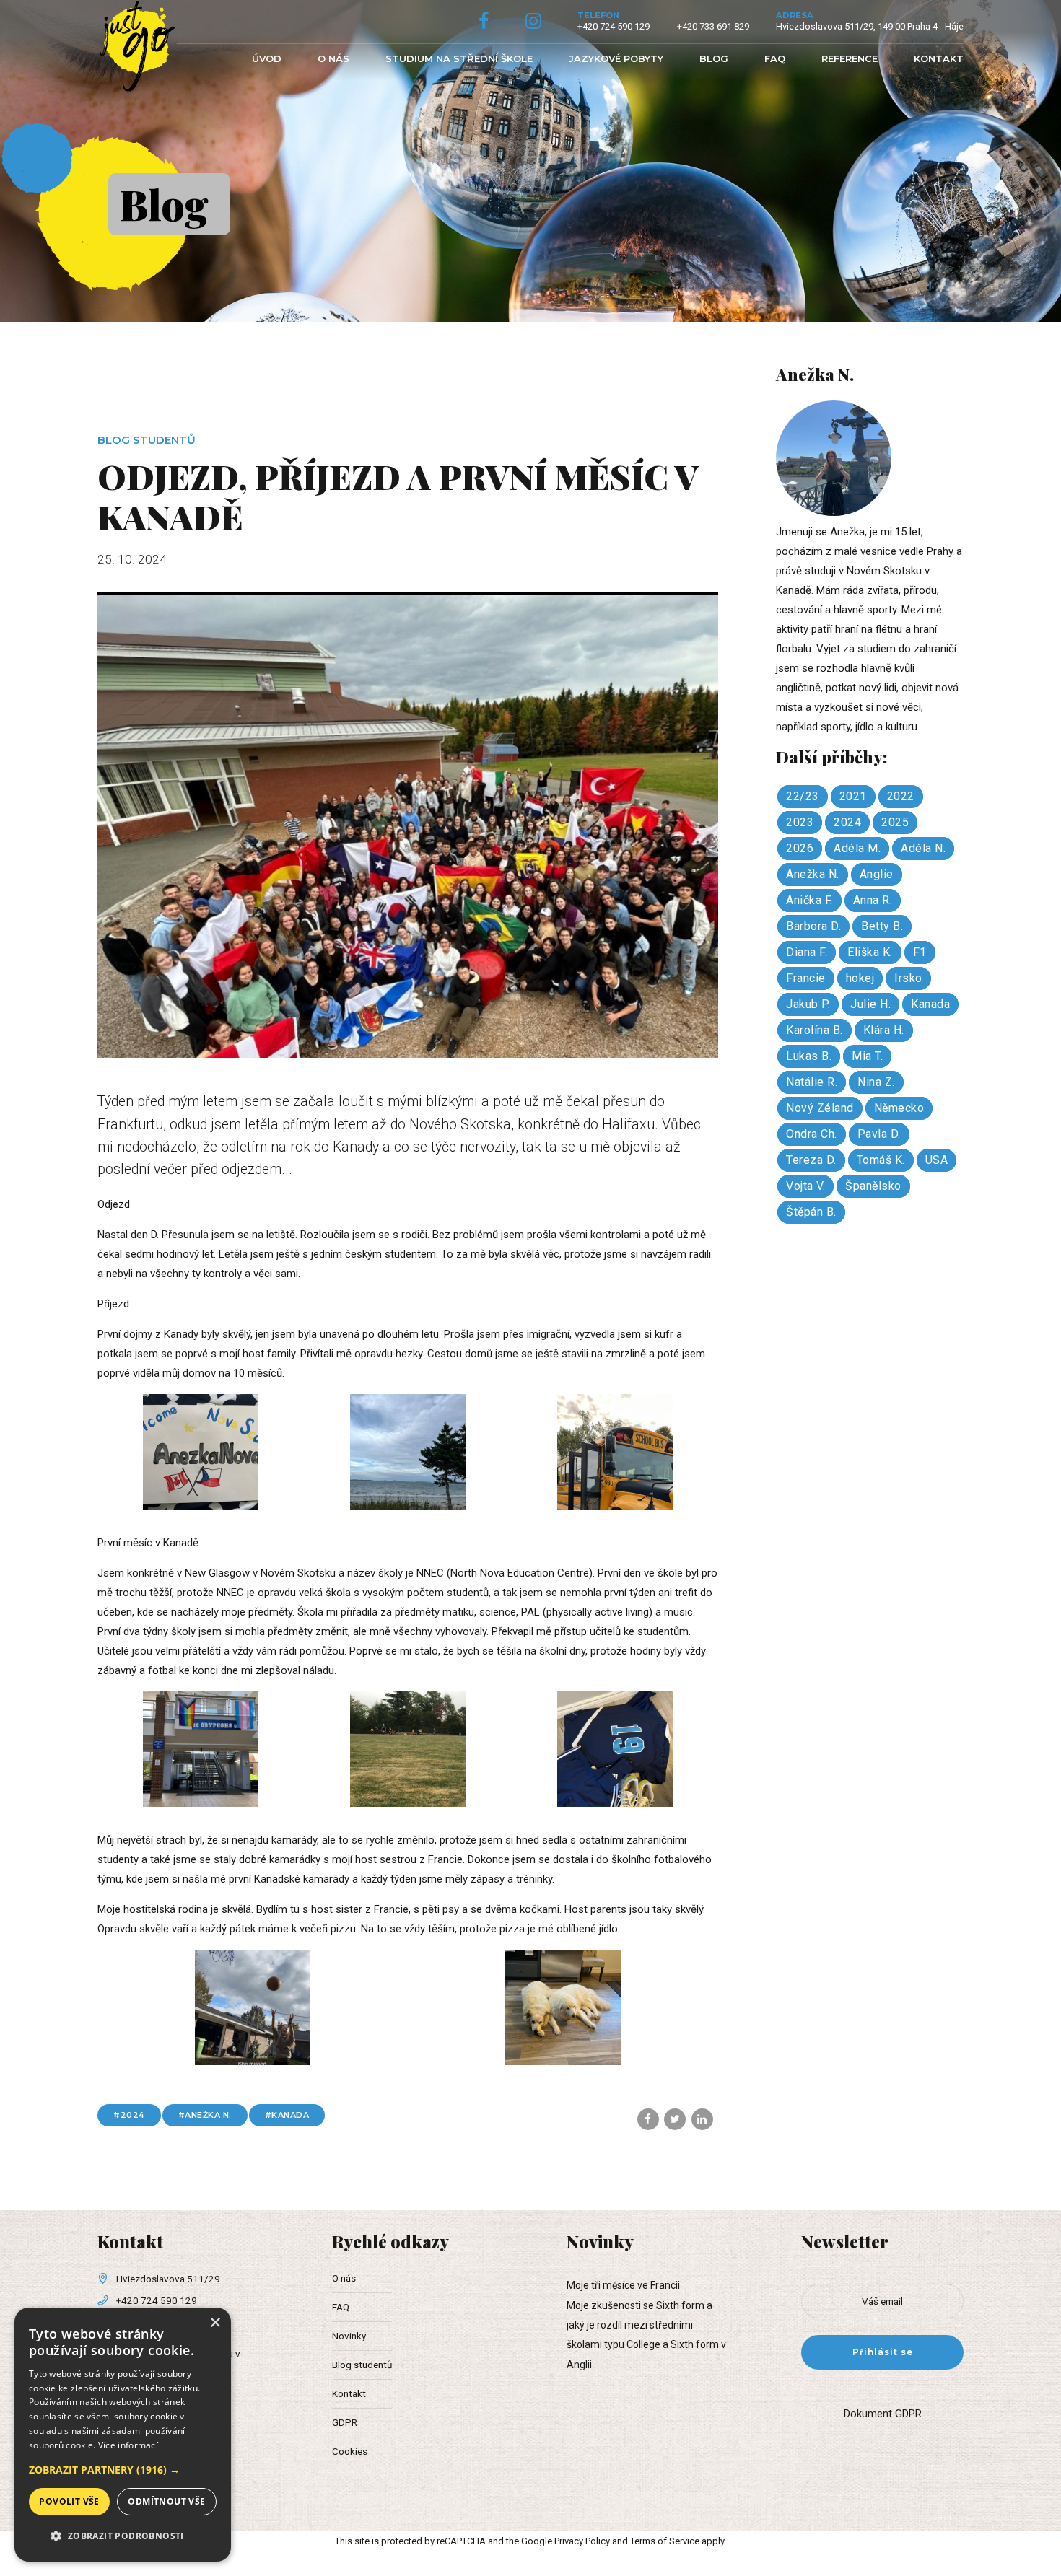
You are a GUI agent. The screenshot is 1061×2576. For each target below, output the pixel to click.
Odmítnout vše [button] (166, 2501)
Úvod (267, 58)
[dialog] (123, 2435)
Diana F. (807, 952)
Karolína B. (815, 1030)
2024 (133, 2115)
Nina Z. (876, 1082)
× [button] (215, 2323)
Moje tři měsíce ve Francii (623, 2285)
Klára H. (884, 1030)
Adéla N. (923, 848)
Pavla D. (879, 1134)
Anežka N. (208, 2115)
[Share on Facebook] (648, 2119)
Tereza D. (811, 1160)
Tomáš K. (881, 1160)
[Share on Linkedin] (702, 2119)
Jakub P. (808, 1004)
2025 (895, 822)
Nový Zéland (820, 1108)
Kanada (290, 2115)
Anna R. (873, 900)
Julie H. (870, 1004)
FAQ (775, 58)
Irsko (908, 978)
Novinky (349, 2336)
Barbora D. (813, 926)
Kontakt (939, 58)
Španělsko (873, 1186)
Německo (899, 1108)
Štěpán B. (811, 1212)
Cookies (350, 2451)
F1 (920, 952)
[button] (123, 2470)
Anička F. (809, 900)
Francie (806, 978)
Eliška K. (870, 952)
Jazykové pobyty (616, 58)
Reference (850, 58)
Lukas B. (809, 1056)
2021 (853, 796)
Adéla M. (857, 848)
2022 (901, 796)
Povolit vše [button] (69, 2501)
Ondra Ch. (812, 1134)
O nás (333, 58)
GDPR (345, 2422)
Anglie (877, 874)
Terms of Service (665, 2541)
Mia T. (867, 1056)
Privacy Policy (582, 2541)
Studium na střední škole (459, 58)
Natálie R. (812, 1082)
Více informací (128, 2445)
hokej (860, 978)
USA (937, 1160)
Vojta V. (805, 1186)
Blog (714, 58)
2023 (800, 822)
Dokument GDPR (883, 2414)
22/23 (803, 796)
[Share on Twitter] (675, 2119)
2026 (800, 848)
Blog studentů (147, 440)
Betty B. (882, 926)
